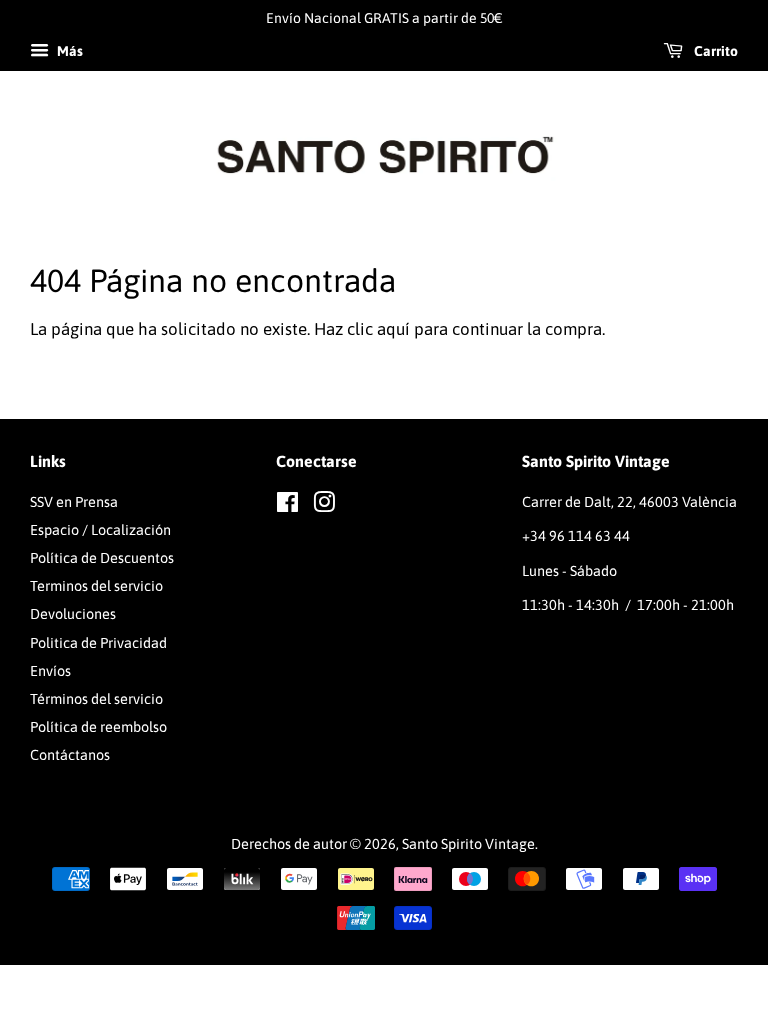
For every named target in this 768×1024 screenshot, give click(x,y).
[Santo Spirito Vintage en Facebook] (287, 506)
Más (68, 51)
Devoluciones (73, 614)
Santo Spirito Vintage (468, 844)
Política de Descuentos (102, 558)
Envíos (50, 671)
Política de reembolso (98, 727)
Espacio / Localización (100, 530)
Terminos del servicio (96, 586)
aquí (393, 329)
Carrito (714, 51)
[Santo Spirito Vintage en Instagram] (324, 506)
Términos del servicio (96, 699)
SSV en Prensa (74, 502)
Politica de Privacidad (98, 643)
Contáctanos (70, 755)
